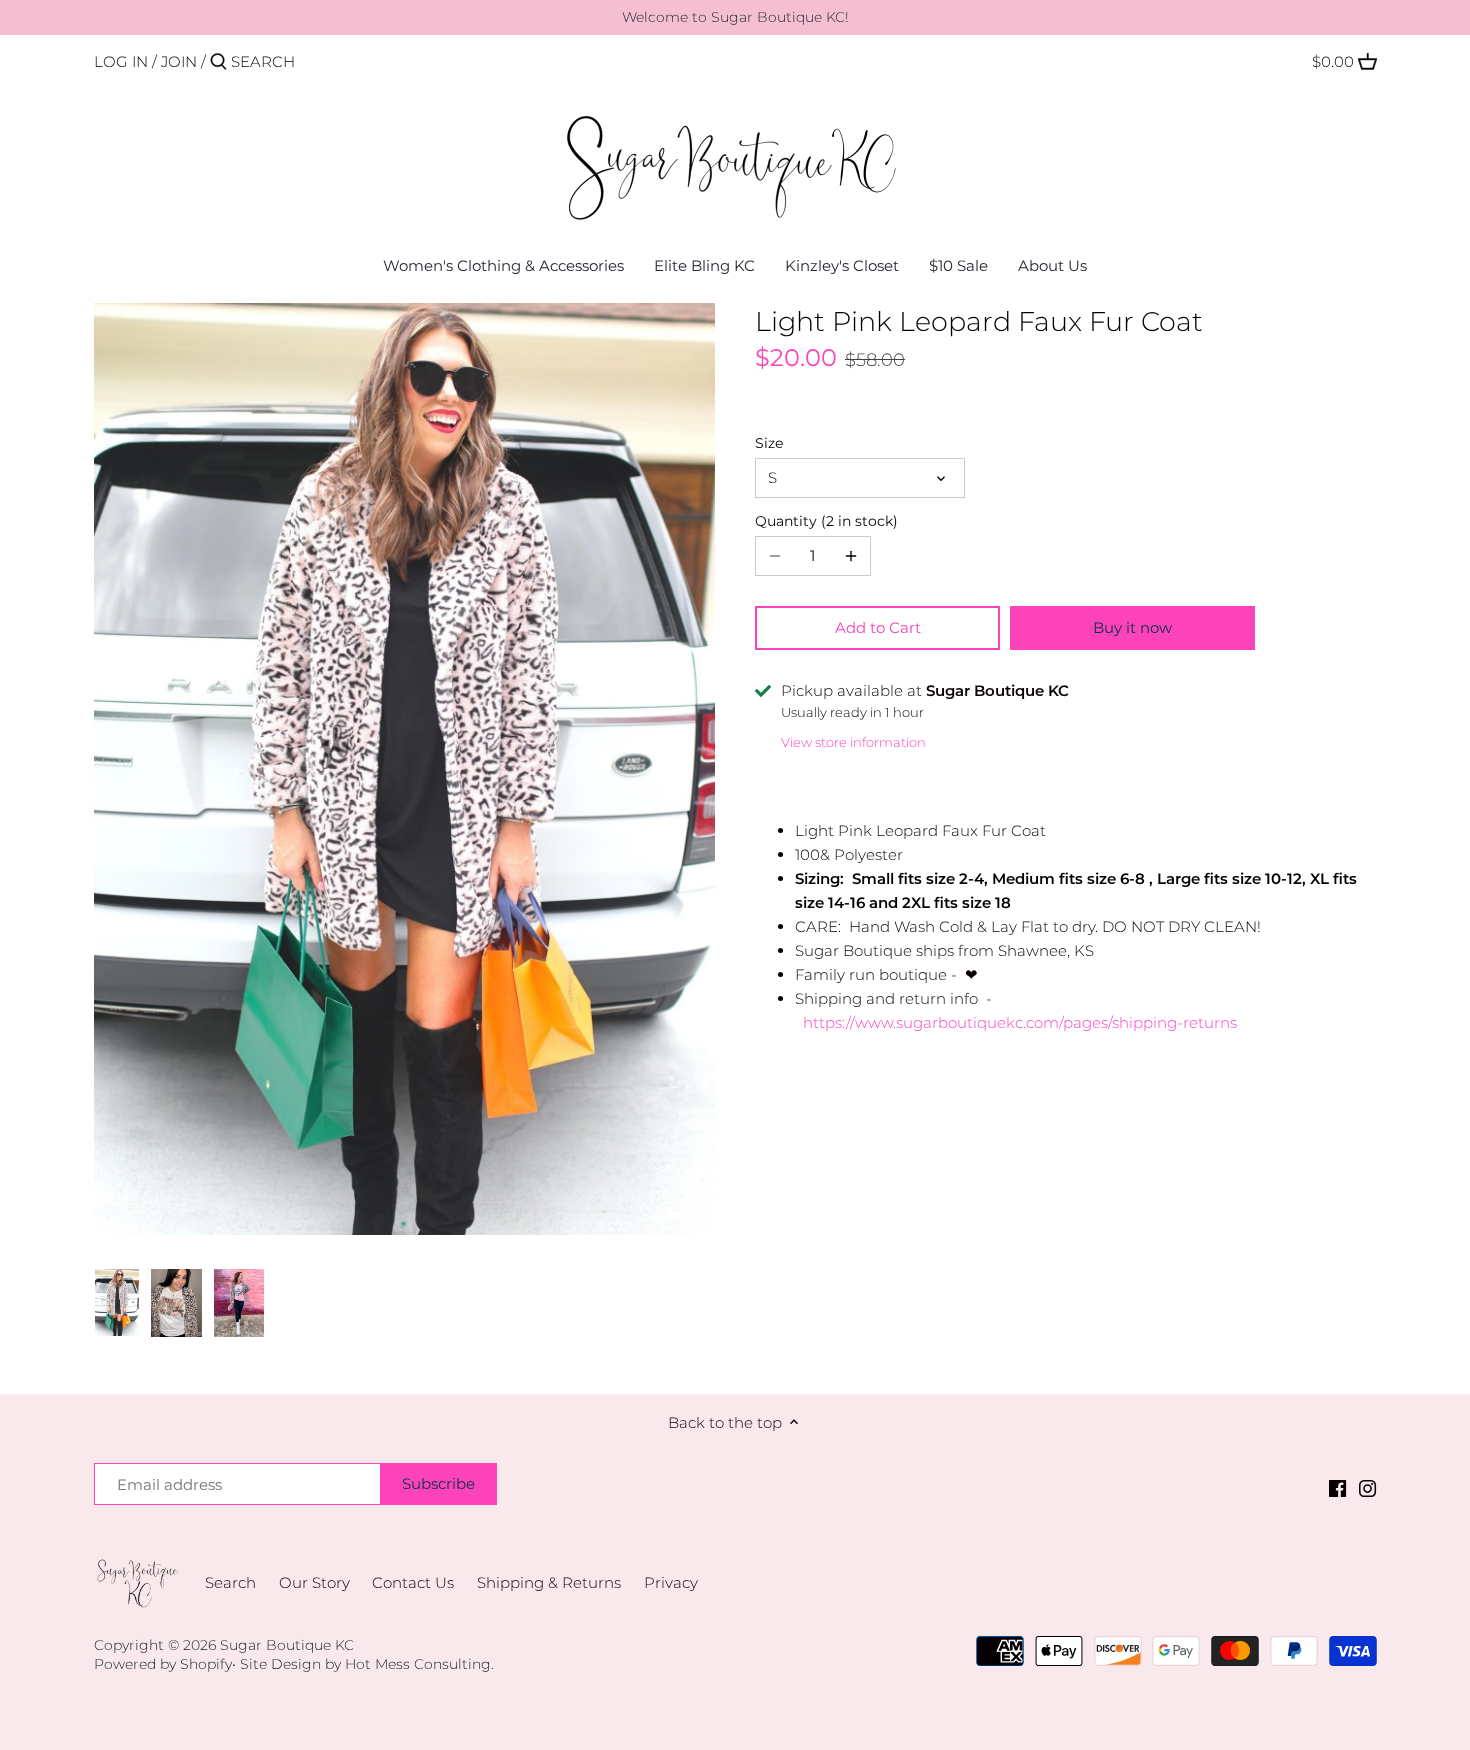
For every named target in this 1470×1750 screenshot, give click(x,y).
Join (179, 61)
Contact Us (413, 1582)
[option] (117, 1303)
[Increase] (851, 556)
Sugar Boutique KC (287, 1645)
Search (230, 1582)
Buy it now (1132, 627)
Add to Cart (878, 627)
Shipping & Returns (549, 1582)
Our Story (314, 1582)
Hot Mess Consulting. (419, 1664)
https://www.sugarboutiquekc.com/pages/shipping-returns (1020, 1022)
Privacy (671, 1582)
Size (769, 443)
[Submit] (218, 62)
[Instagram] (1367, 1487)
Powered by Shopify (163, 1664)
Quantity (824, 521)
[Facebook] (1337, 1487)
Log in (121, 61)
